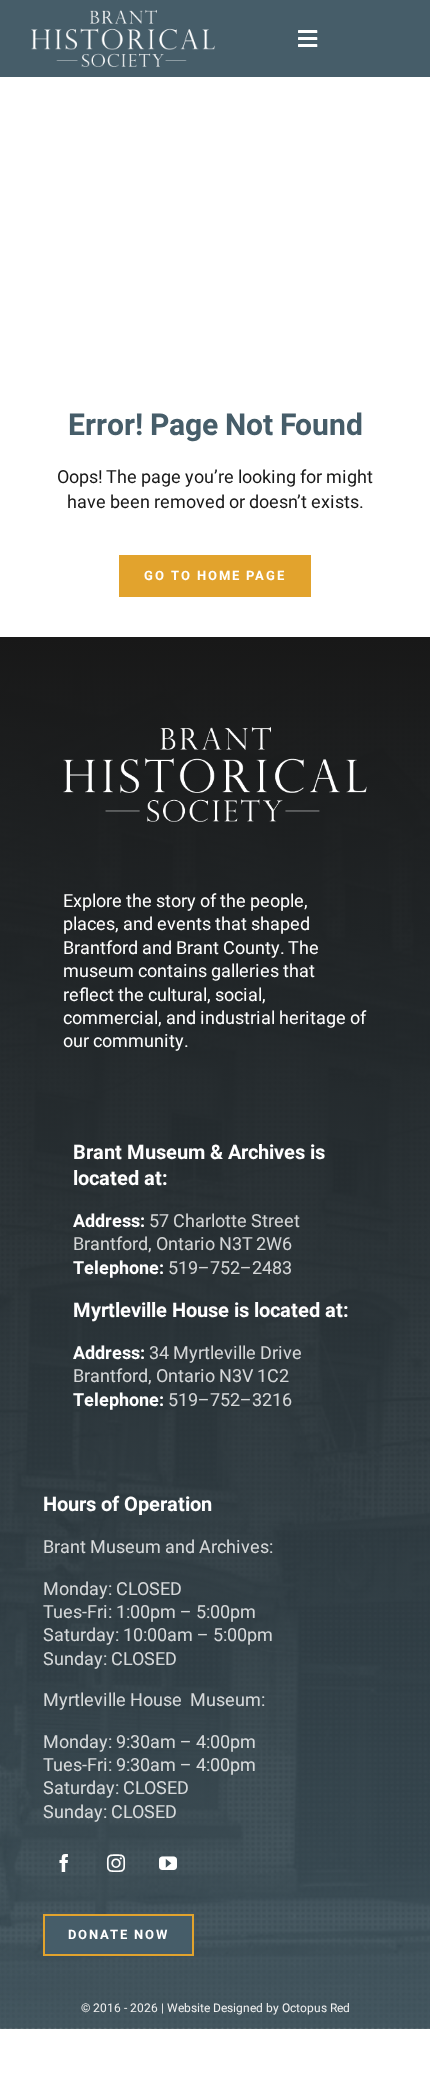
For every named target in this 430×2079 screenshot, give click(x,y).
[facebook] (64, 1863)
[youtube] (168, 1863)
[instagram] (116, 1863)
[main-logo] (123, 18)
